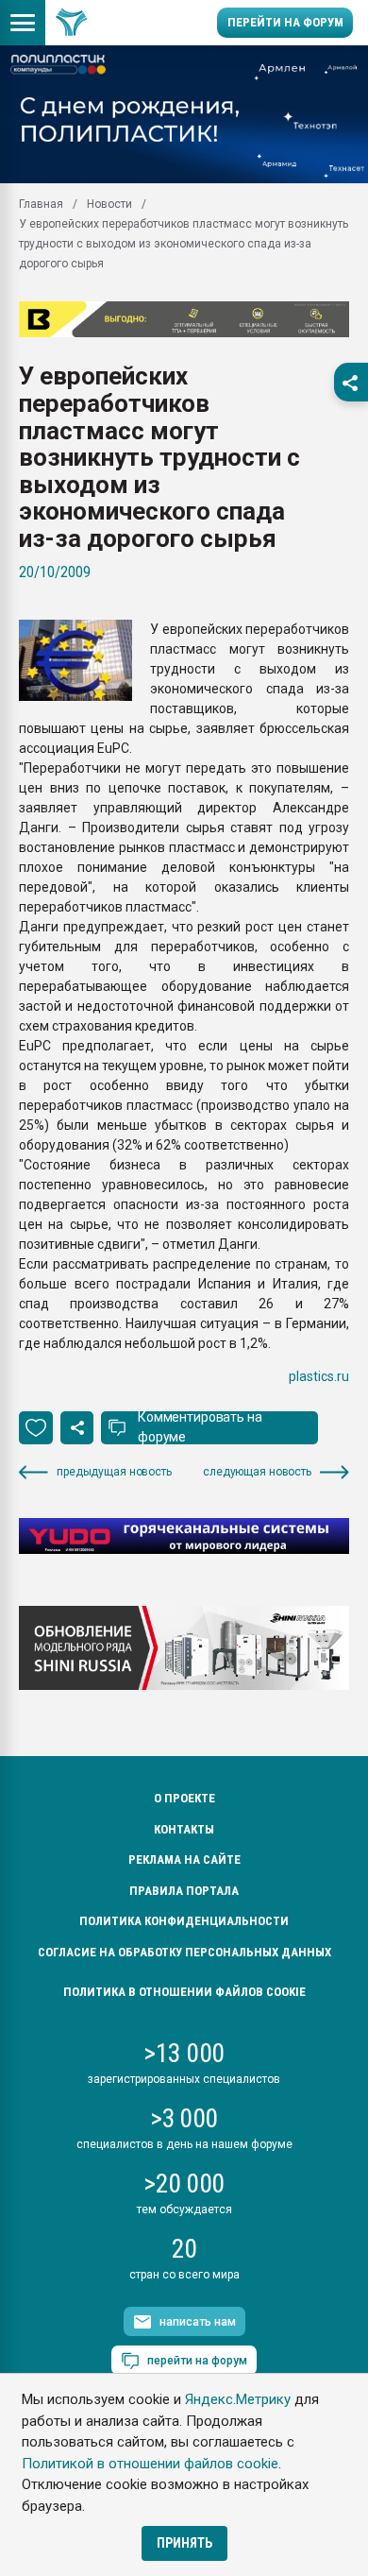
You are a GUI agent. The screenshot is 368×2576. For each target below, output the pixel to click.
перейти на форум (197, 2361)
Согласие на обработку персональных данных (184, 1952)
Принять (184, 2543)
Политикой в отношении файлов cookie (150, 2464)
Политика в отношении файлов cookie (184, 1992)
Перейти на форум (285, 22)
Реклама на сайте (184, 1859)
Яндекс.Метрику (238, 2399)
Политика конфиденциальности (184, 1921)
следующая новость (257, 1472)
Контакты (184, 1829)
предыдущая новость (114, 1472)
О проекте (184, 1798)
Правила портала (184, 1891)
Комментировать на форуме (200, 1427)
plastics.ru (319, 1376)
